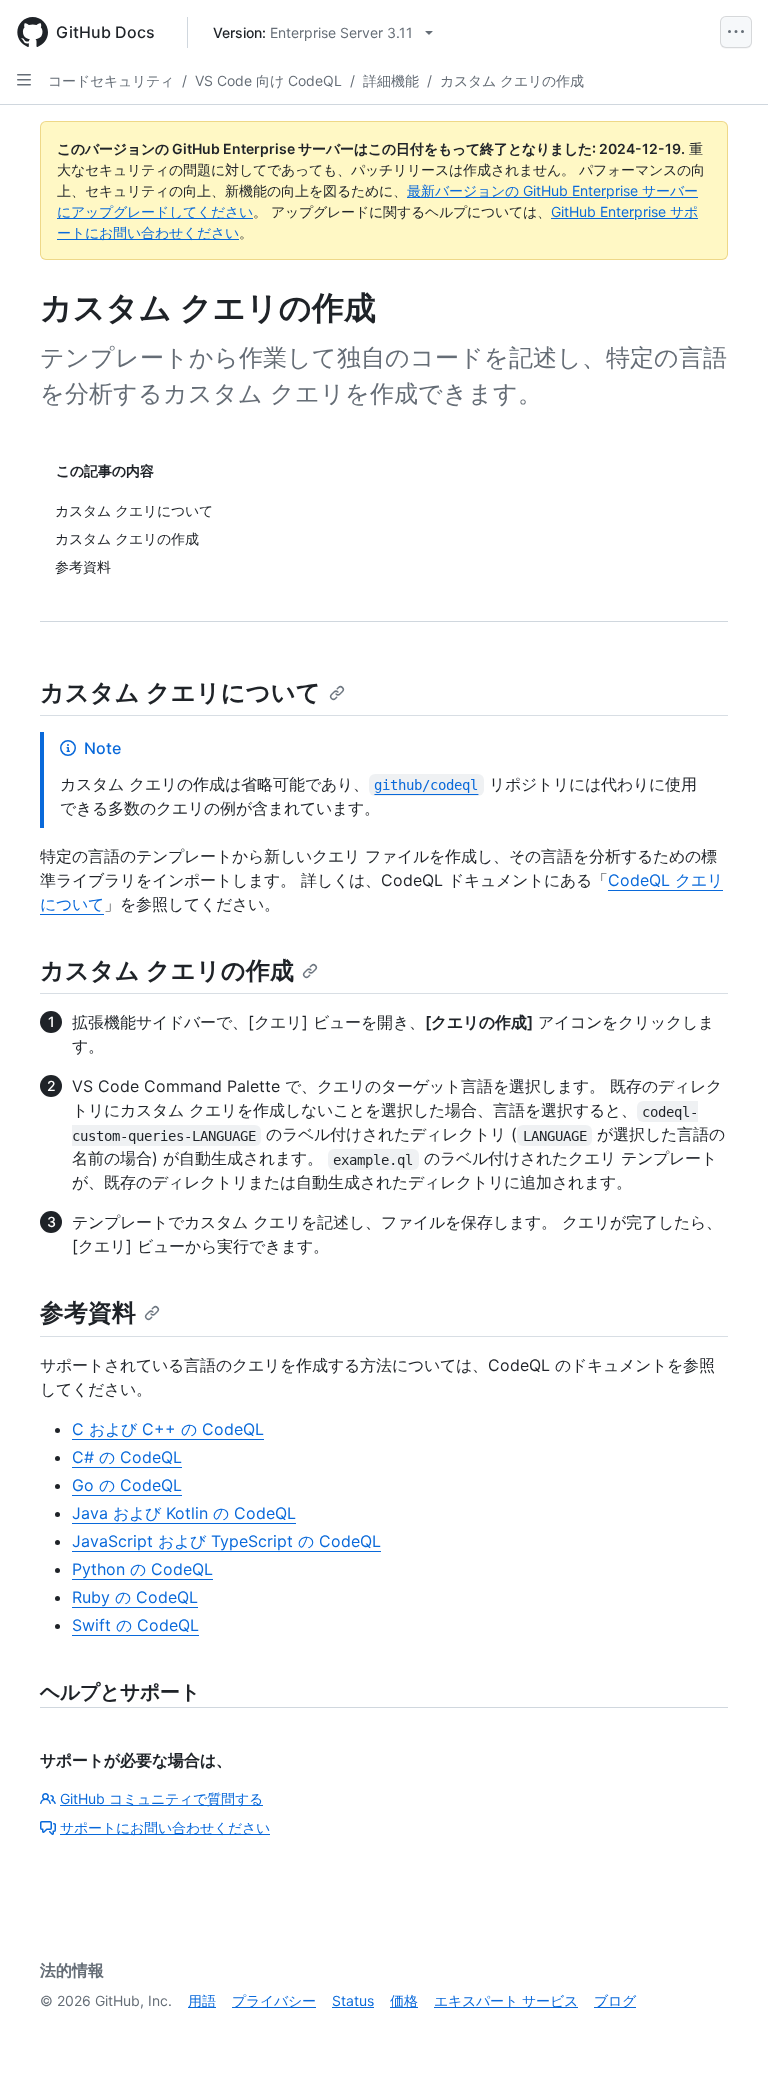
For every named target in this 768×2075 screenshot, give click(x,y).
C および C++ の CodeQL (168, 1429)
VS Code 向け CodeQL (268, 80)
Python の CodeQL (142, 1569)
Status (353, 2000)
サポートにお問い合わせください (165, 1827)
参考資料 (88, 1312)
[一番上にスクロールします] (724, 2031)
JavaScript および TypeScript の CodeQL (226, 1541)
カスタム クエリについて (180, 692)
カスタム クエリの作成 (512, 80)
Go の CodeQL (127, 1485)
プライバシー (274, 2000)
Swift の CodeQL (135, 1625)
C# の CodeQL (127, 1457)
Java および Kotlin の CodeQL (184, 1513)
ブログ (615, 2000)
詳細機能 (391, 80)
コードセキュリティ (111, 80)
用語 (202, 2000)
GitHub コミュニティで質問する (161, 1798)
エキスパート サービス (506, 2000)
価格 (404, 2000)
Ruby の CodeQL (135, 1597)
